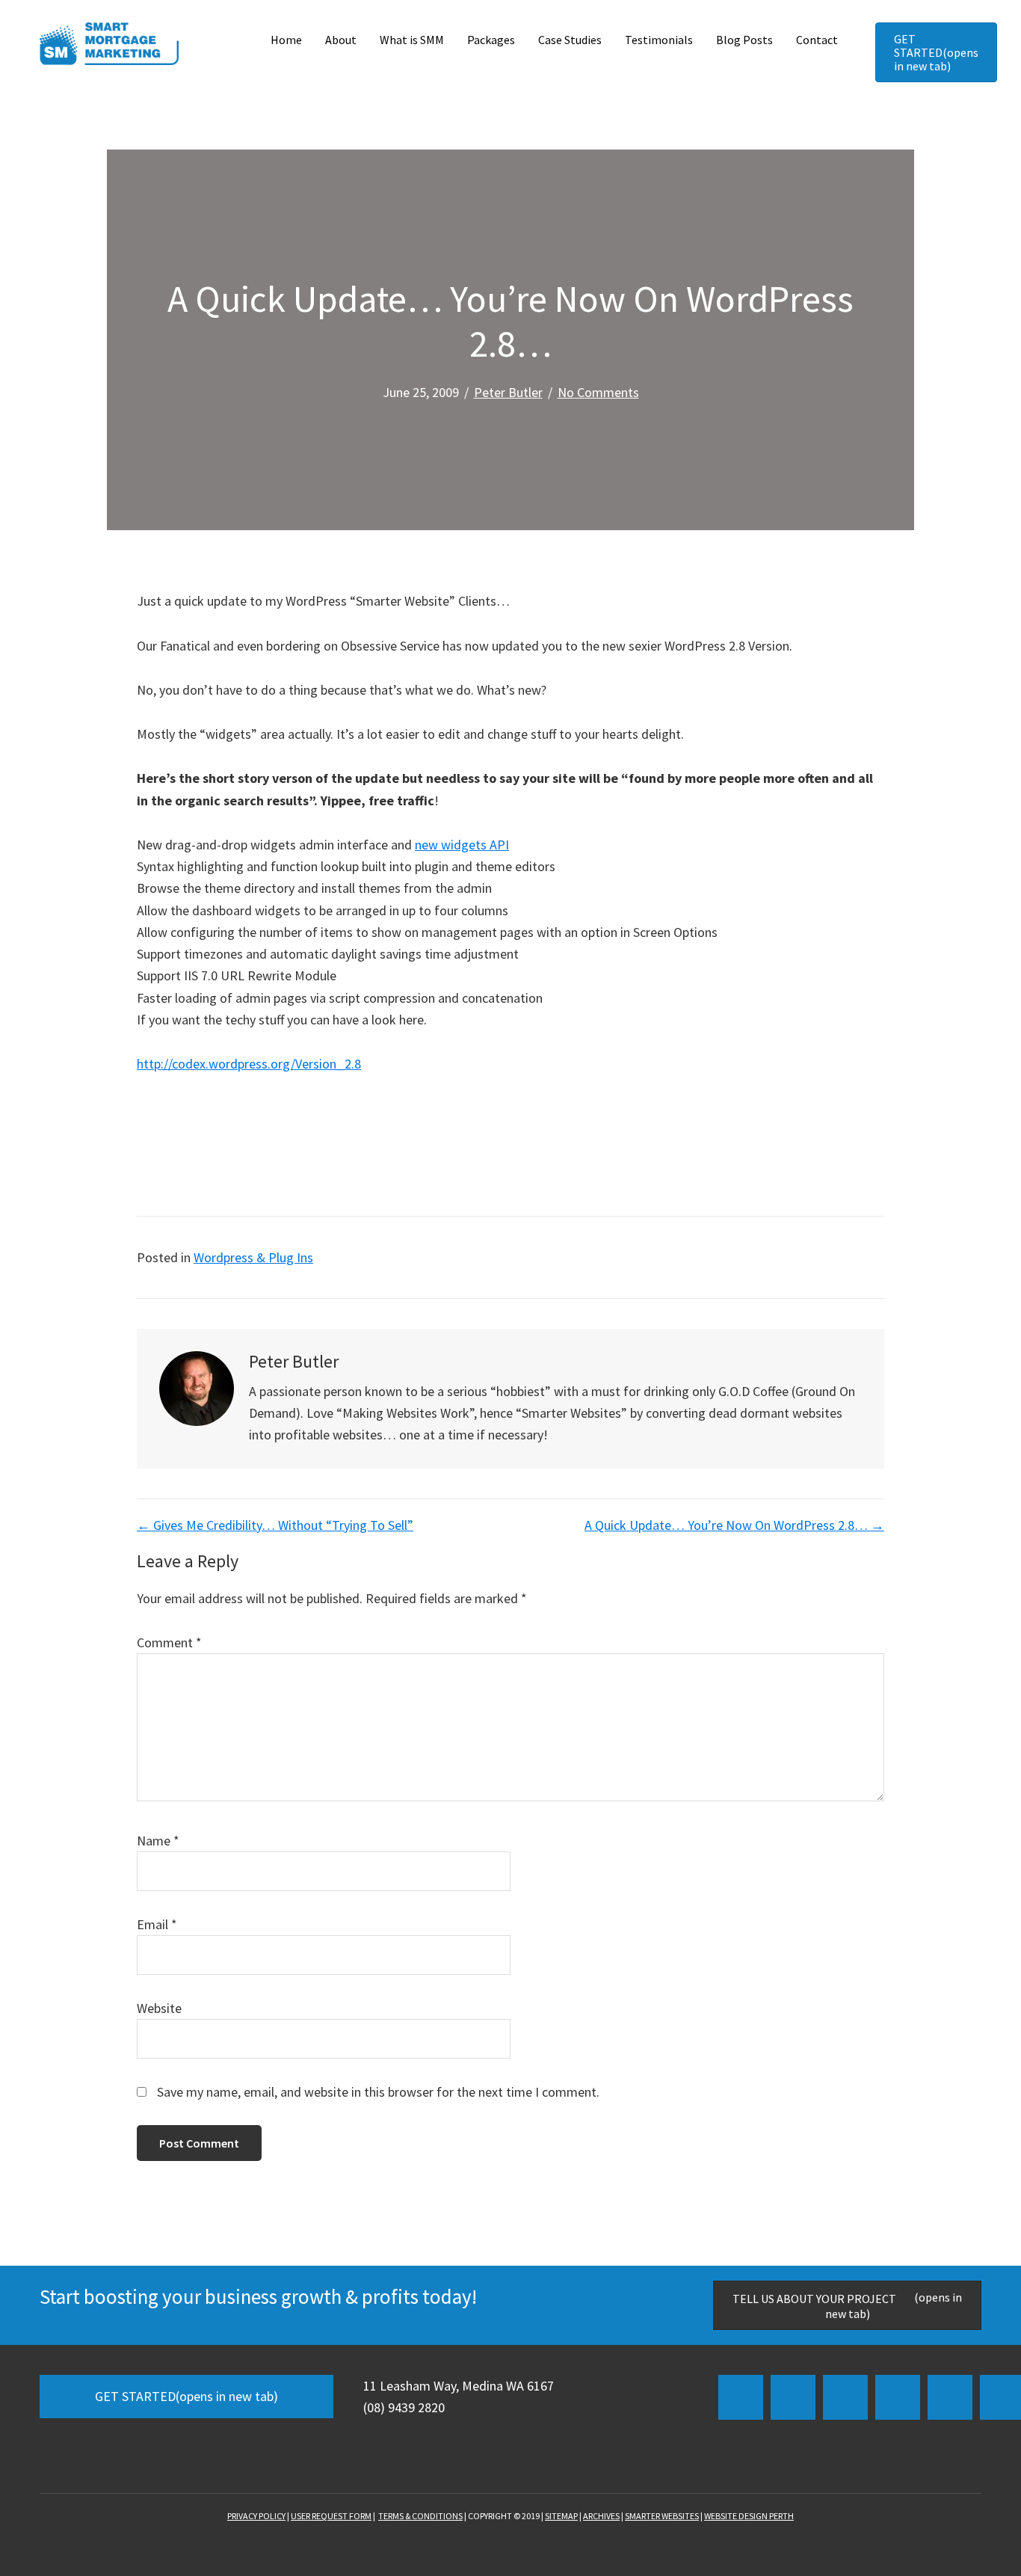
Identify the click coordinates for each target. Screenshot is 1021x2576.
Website (159, 2008)
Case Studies (570, 40)
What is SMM (412, 40)
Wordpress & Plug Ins (253, 1257)
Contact (817, 40)
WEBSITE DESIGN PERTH (749, 2516)
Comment (169, 1642)
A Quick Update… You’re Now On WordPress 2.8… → (734, 1525)
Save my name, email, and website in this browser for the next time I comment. (378, 2092)
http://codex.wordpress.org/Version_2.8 (249, 1064)
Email (157, 1924)
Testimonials (659, 40)
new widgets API (462, 845)
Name (158, 1841)
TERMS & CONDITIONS (420, 2516)
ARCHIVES (601, 2516)
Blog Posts (744, 40)
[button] (741, 2397)
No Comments (598, 392)
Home (286, 40)
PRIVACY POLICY (256, 2516)
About (341, 40)
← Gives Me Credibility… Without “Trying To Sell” (275, 1525)
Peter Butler (508, 392)
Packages (491, 40)
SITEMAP (561, 2516)
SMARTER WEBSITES (662, 2516)
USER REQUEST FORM (331, 2516)
